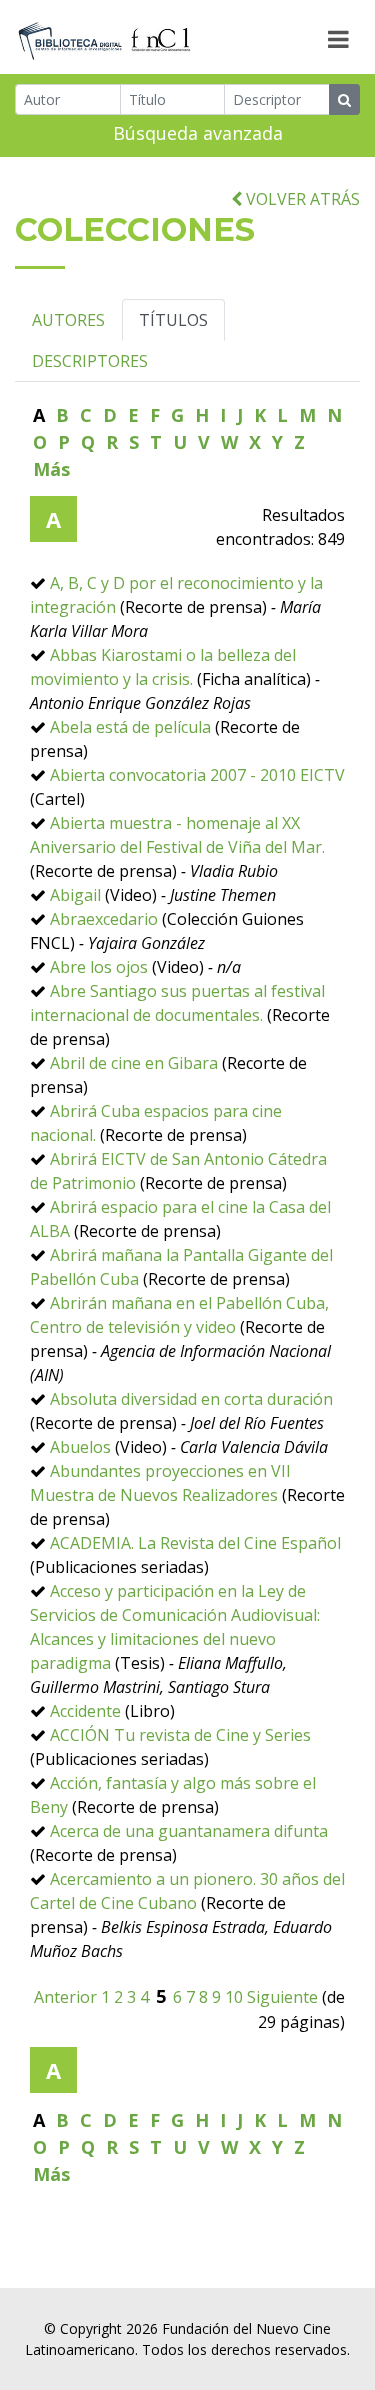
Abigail (75, 895)
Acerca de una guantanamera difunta (189, 1831)
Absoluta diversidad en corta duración (191, 1399)
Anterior (65, 1997)
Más (51, 469)
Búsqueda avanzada (198, 133)
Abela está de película (130, 727)
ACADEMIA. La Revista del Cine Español (195, 1543)
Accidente (85, 1711)
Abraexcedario (104, 919)
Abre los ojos (99, 967)
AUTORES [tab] (68, 320)
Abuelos (80, 1447)
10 (234, 1997)
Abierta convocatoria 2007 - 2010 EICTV (197, 775)
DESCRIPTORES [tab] (90, 361)
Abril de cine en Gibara (134, 1063)
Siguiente (282, 1997)
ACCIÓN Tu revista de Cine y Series (180, 1735)
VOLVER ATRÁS (301, 199)
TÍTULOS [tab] (173, 320)
